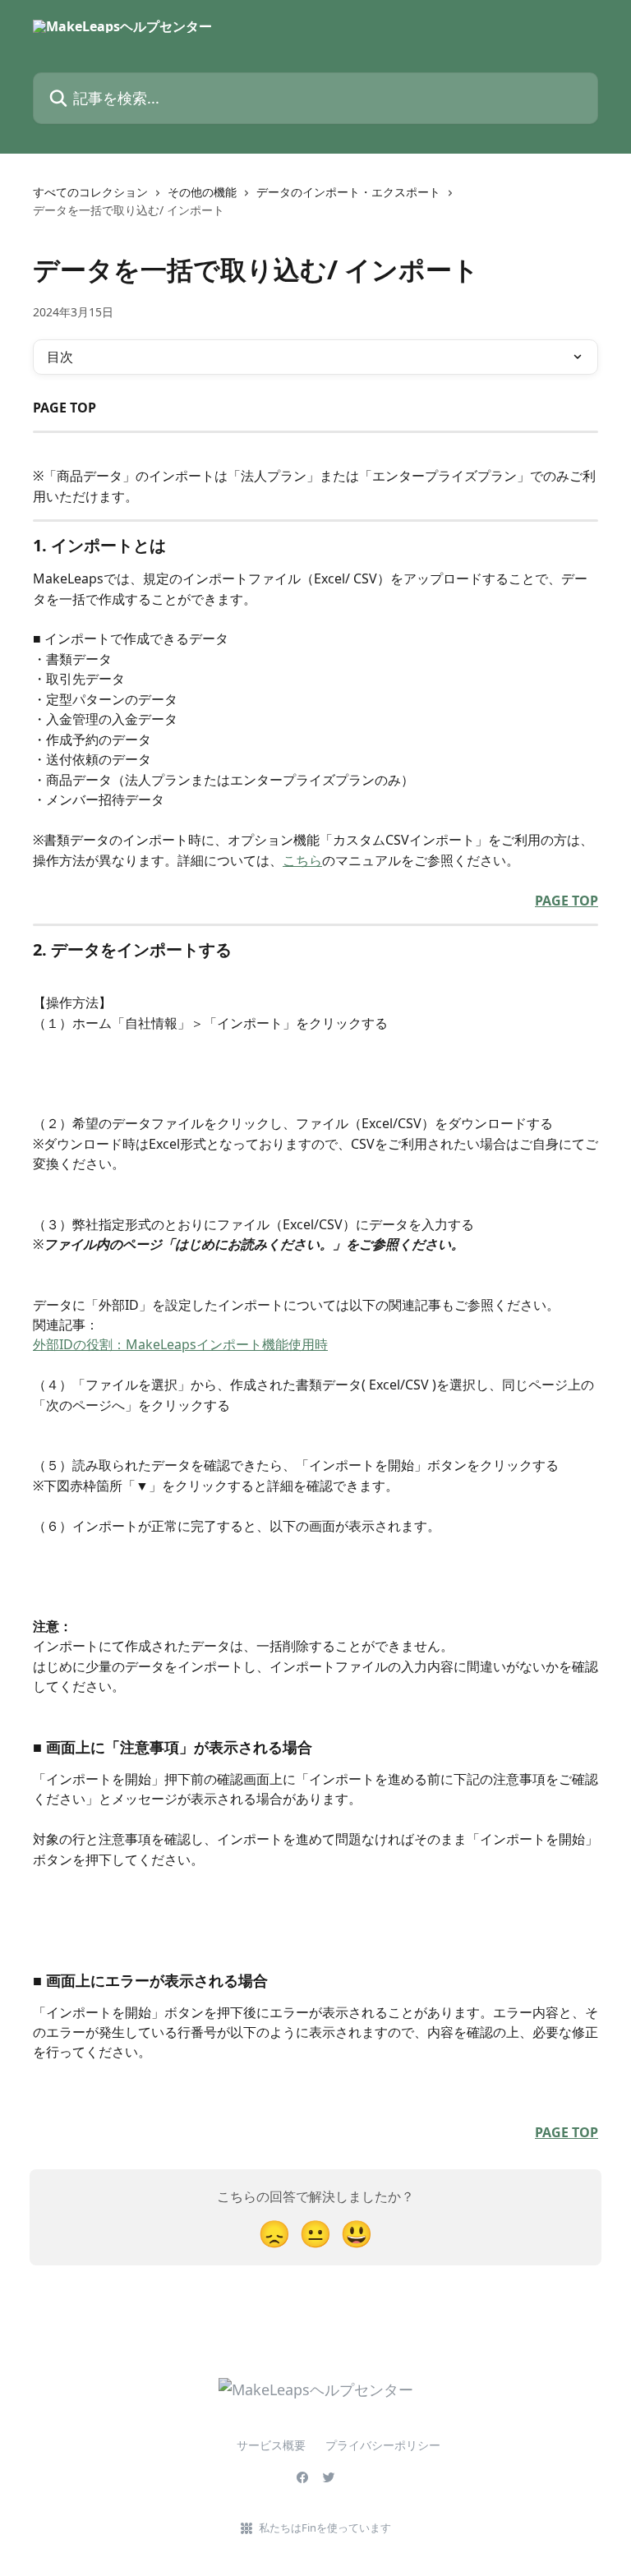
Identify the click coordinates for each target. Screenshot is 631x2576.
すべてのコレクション (90, 192)
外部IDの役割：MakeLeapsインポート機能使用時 (180, 1344)
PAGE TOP (567, 901)
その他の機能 (202, 192)
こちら (302, 860)
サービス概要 (248, 2445)
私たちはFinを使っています (325, 2528)
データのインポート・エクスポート (348, 192)
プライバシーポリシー (383, 2445)
